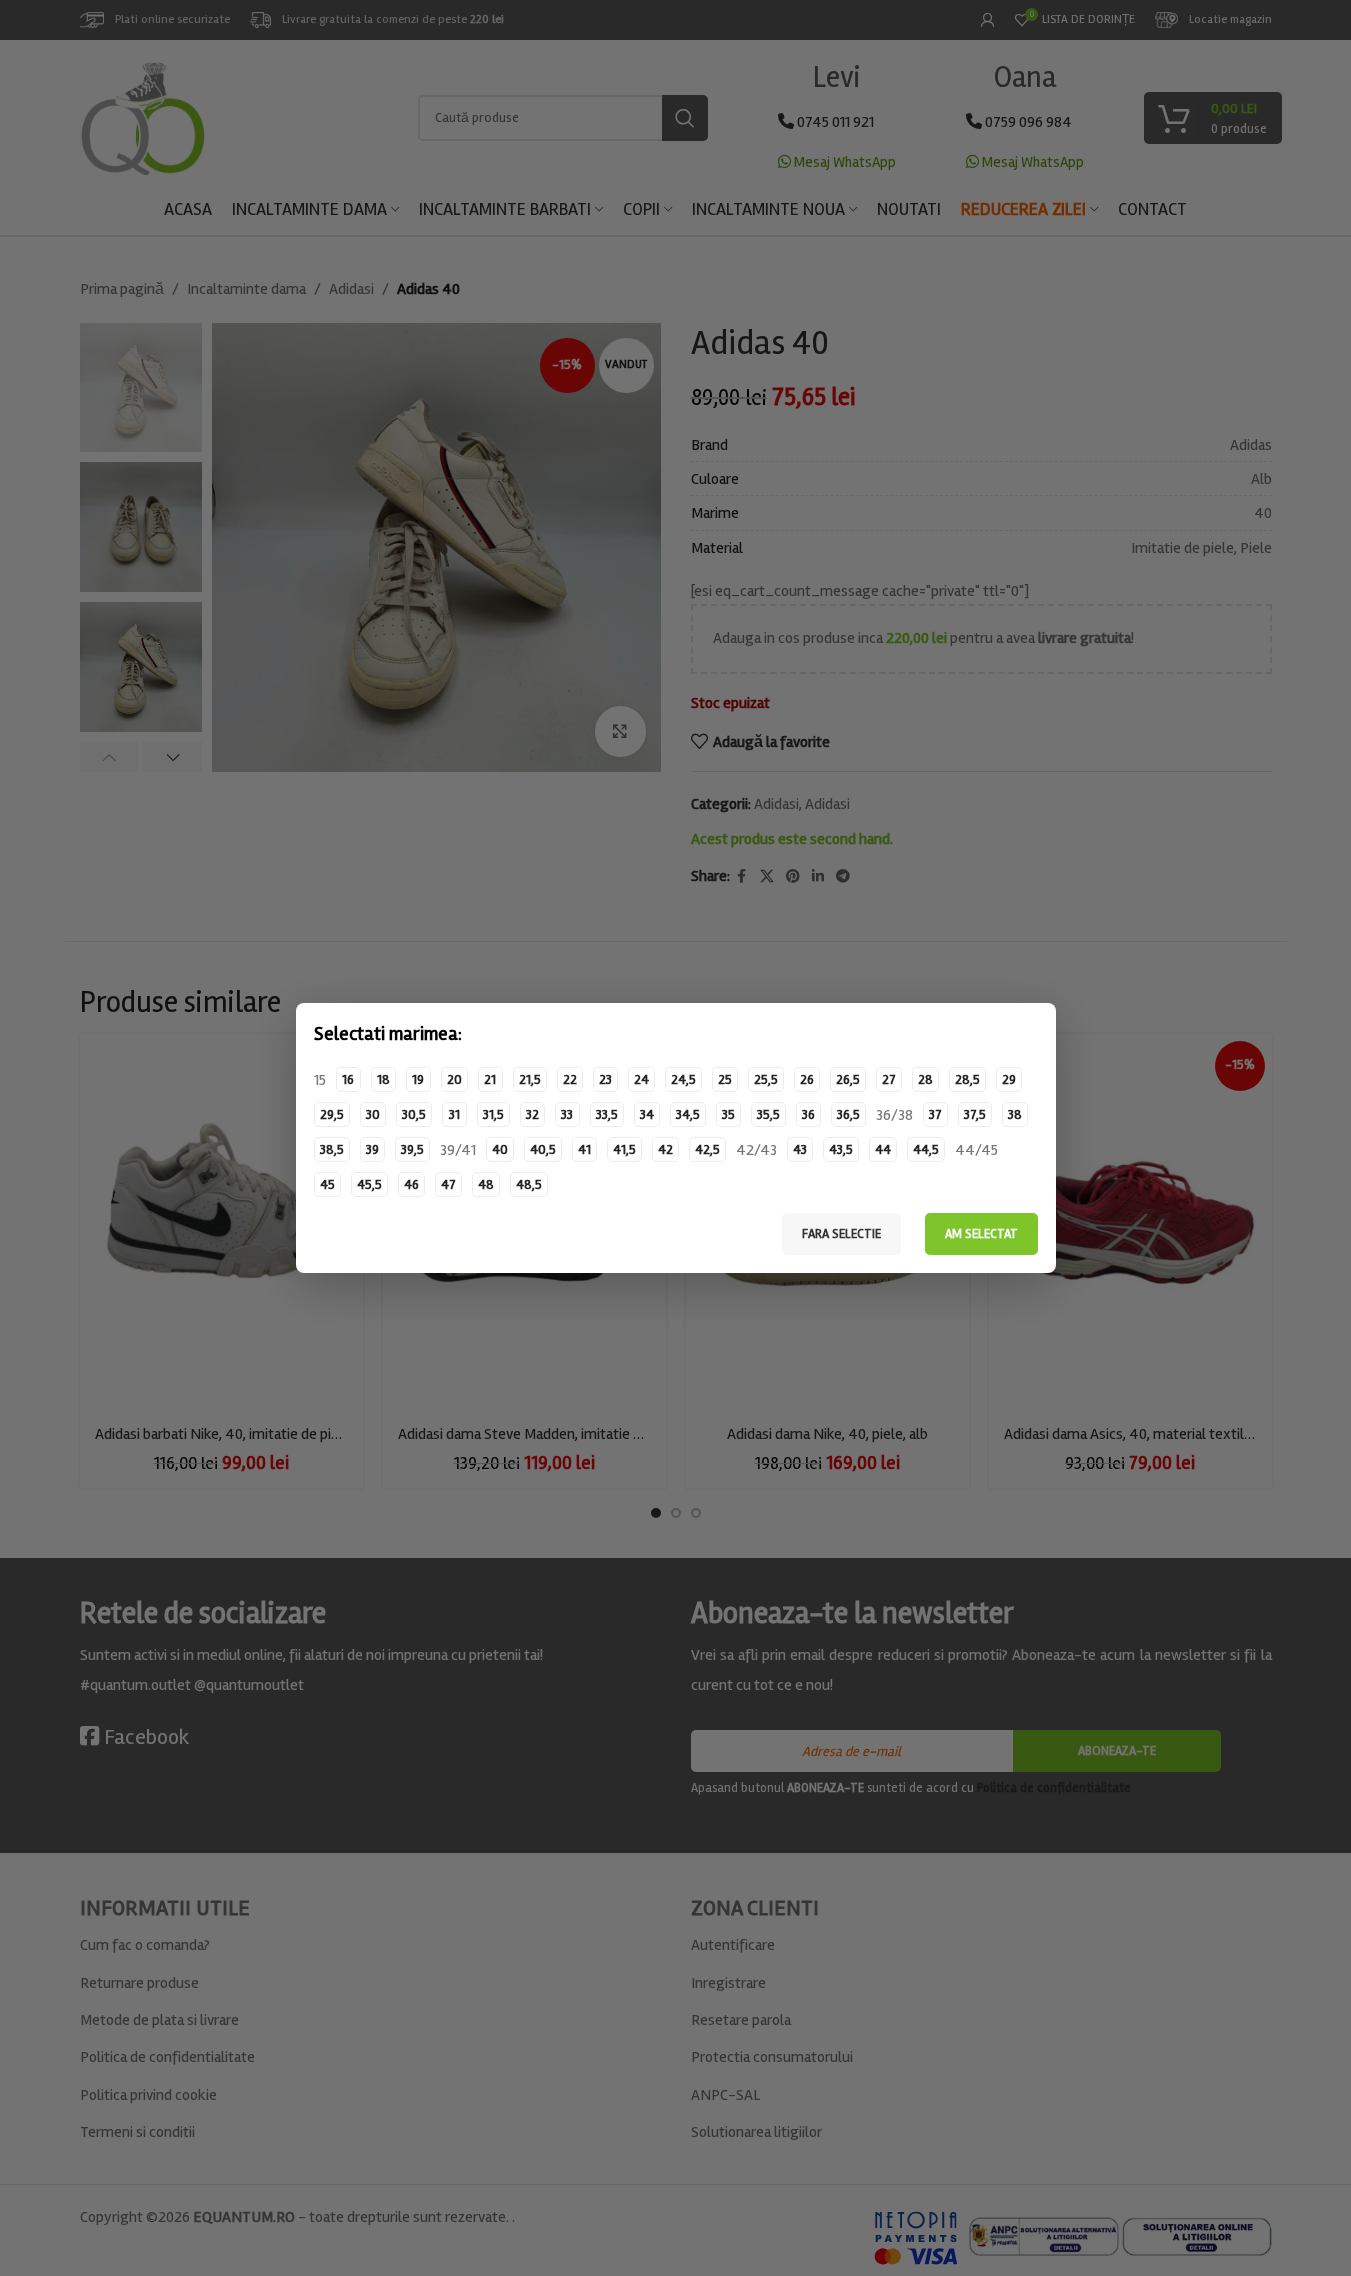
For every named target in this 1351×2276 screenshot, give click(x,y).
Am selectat (981, 1234)
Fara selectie (841, 1234)
